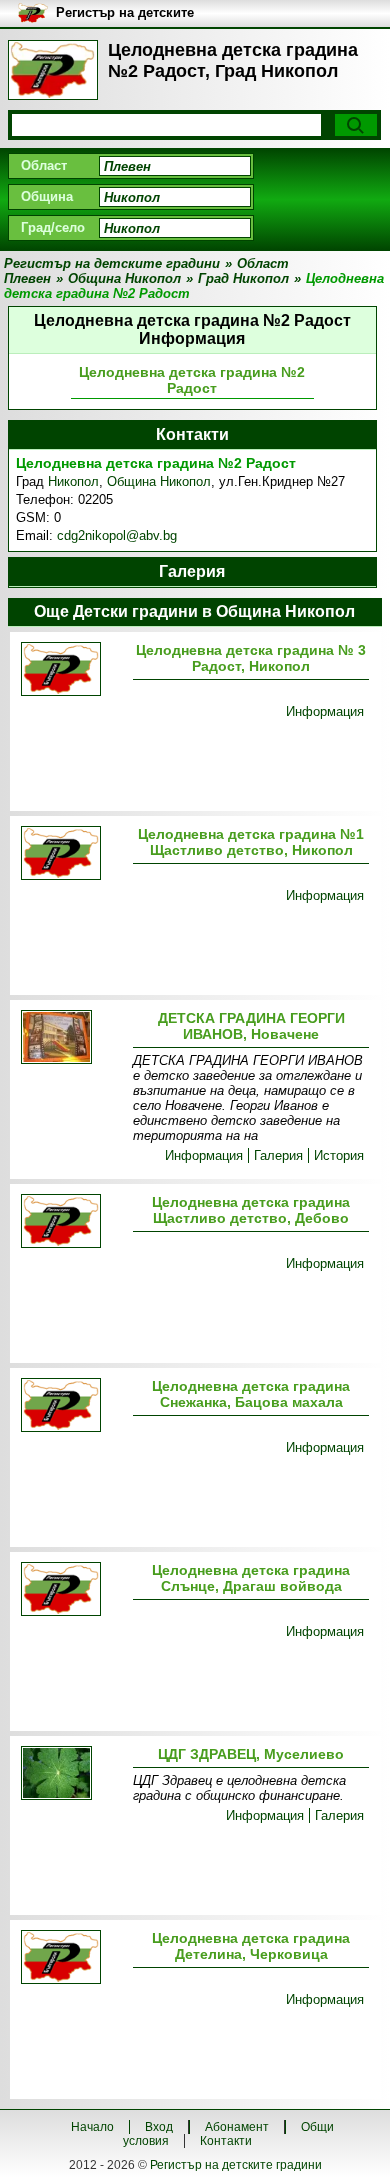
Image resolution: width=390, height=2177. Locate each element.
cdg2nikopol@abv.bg (117, 535)
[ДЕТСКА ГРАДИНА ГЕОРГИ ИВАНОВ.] (73, 1038)
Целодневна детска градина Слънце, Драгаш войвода (251, 1578)
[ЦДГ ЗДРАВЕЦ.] (73, 1774)
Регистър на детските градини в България (125, 13)
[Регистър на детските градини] (53, 70)
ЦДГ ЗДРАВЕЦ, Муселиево (251, 1754)
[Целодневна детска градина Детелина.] (73, 1958)
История (339, 1155)
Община (47, 196)
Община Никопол (159, 481)
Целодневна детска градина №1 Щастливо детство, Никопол (251, 842)
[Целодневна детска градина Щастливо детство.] (73, 1222)
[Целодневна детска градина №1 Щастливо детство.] (73, 854)
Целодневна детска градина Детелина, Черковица (251, 1946)
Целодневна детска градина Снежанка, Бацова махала (251, 1394)
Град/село (53, 227)
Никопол (73, 481)
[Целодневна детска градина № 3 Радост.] (73, 670)
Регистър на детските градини (236, 2165)
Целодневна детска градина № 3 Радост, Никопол (251, 658)
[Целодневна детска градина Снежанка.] (73, 1406)
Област (44, 165)
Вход (159, 2127)
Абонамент (237, 2127)
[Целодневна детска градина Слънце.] (73, 1590)
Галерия (278, 1155)
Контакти (226, 2141)
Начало (92, 2127)
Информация (325, 711)
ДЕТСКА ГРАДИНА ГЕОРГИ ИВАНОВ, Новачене (251, 1026)
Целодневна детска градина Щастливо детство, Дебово (251, 1210)
